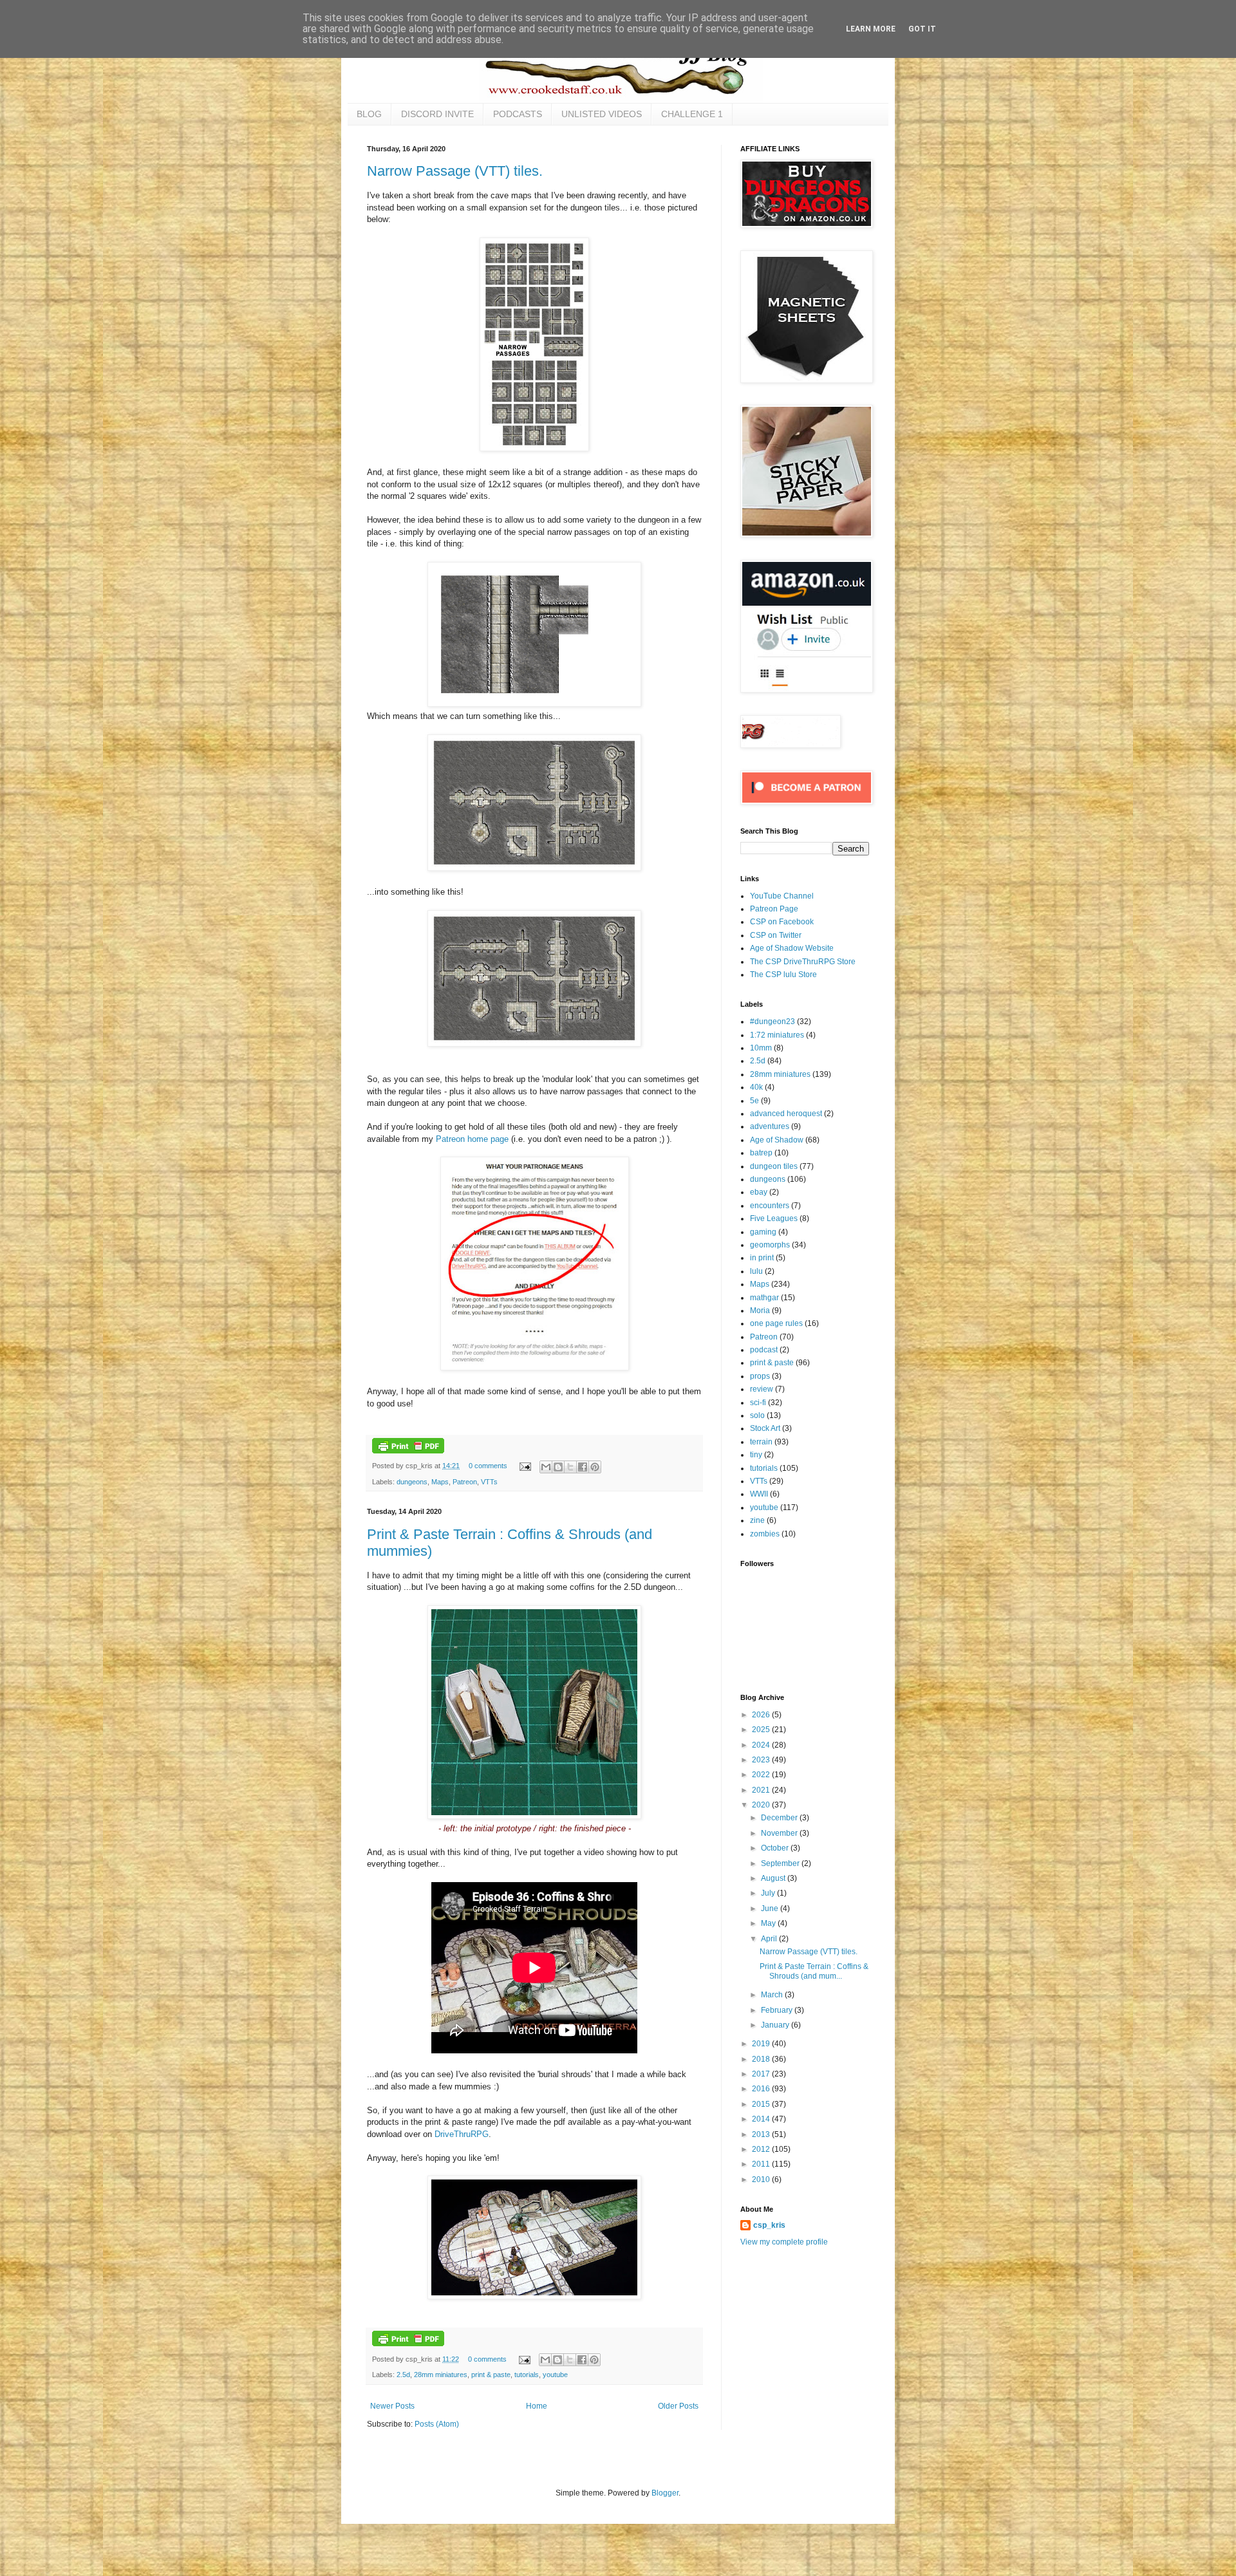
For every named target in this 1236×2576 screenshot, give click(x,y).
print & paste (491, 2375)
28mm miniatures (441, 2375)
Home (537, 2406)
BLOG (369, 114)
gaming (763, 1232)
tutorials (527, 2375)
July (769, 1893)
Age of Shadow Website (792, 948)
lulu (756, 1271)
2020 (762, 1805)
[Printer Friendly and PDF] (408, 1451)
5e (754, 1101)
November (780, 1833)
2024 (762, 1745)
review (762, 1389)
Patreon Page (774, 909)
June (771, 1909)
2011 (762, 2164)
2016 (762, 2089)
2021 (762, 1790)
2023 (762, 1760)
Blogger (665, 2493)
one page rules (776, 1323)
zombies (765, 1534)
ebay (759, 1192)
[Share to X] (570, 1467)
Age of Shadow (777, 1140)
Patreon (465, 1482)
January (776, 2025)
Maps (440, 1482)
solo (757, 1415)
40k (756, 1087)
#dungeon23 (772, 1022)
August (774, 1878)
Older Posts (678, 2406)
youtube (555, 2375)
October (776, 1848)
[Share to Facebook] (583, 1467)
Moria (760, 1311)
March (773, 1995)
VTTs (489, 1482)
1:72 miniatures (777, 1035)
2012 (762, 2149)
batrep (761, 1153)
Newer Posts (392, 2406)
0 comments (488, 1466)
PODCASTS (518, 114)
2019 (762, 2044)
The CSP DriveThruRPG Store (803, 962)
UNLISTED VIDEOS (602, 114)
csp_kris (769, 2225)
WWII (759, 1494)
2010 (762, 2179)
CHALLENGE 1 (692, 114)
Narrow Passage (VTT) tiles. (455, 171)
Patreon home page (472, 1139)
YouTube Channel (782, 896)
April (770, 1939)
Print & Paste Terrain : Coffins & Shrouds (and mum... (814, 1971)
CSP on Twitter (776, 935)
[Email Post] (525, 1466)
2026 (762, 1715)
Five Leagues (774, 1218)
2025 (762, 1730)
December (780, 1818)
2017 (762, 2074)
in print (762, 1258)
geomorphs (770, 1245)
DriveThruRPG (462, 2134)
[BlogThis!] (558, 1467)
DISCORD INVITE (437, 114)
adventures (770, 1126)
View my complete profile (784, 2242)
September (781, 1863)
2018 (762, 2059)
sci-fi (758, 1403)
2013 (762, 2134)
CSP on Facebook (782, 922)
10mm (761, 1048)
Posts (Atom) (437, 2424)
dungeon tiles (774, 1166)
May (769, 1923)
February (778, 2010)
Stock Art (765, 1428)
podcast (764, 1350)
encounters (770, 1206)
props (760, 1376)
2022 (762, 1775)
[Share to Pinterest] (595, 1467)
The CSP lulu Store (783, 975)
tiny (756, 1455)
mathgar (764, 1298)
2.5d (403, 2375)
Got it (922, 29)
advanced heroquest (786, 1114)
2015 (762, 2104)
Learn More (871, 29)
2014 (762, 2119)
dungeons (412, 1482)
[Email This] (546, 1467)
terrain (761, 1442)
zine (757, 1520)
